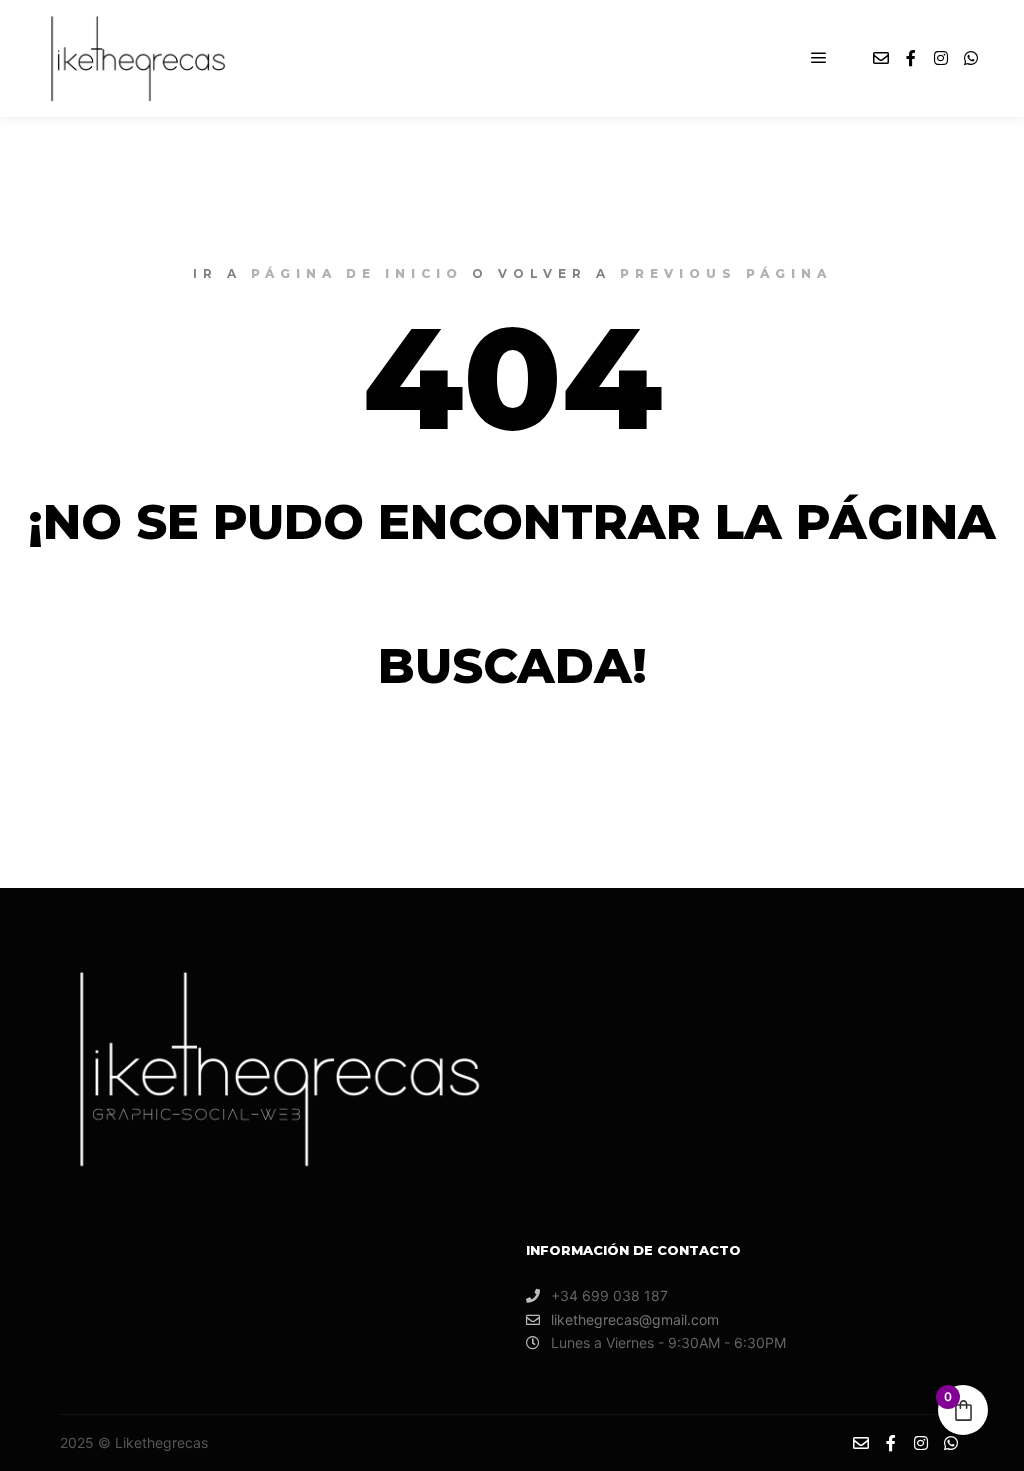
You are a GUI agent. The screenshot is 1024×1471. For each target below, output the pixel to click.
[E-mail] (881, 58)
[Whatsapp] (971, 58)
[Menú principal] (819, 58)
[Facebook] (911, 58)
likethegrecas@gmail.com (635, 1319)
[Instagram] (941, 58)
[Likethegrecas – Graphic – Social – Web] (133, 58)
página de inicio (357, 273)
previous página (726, 273)
